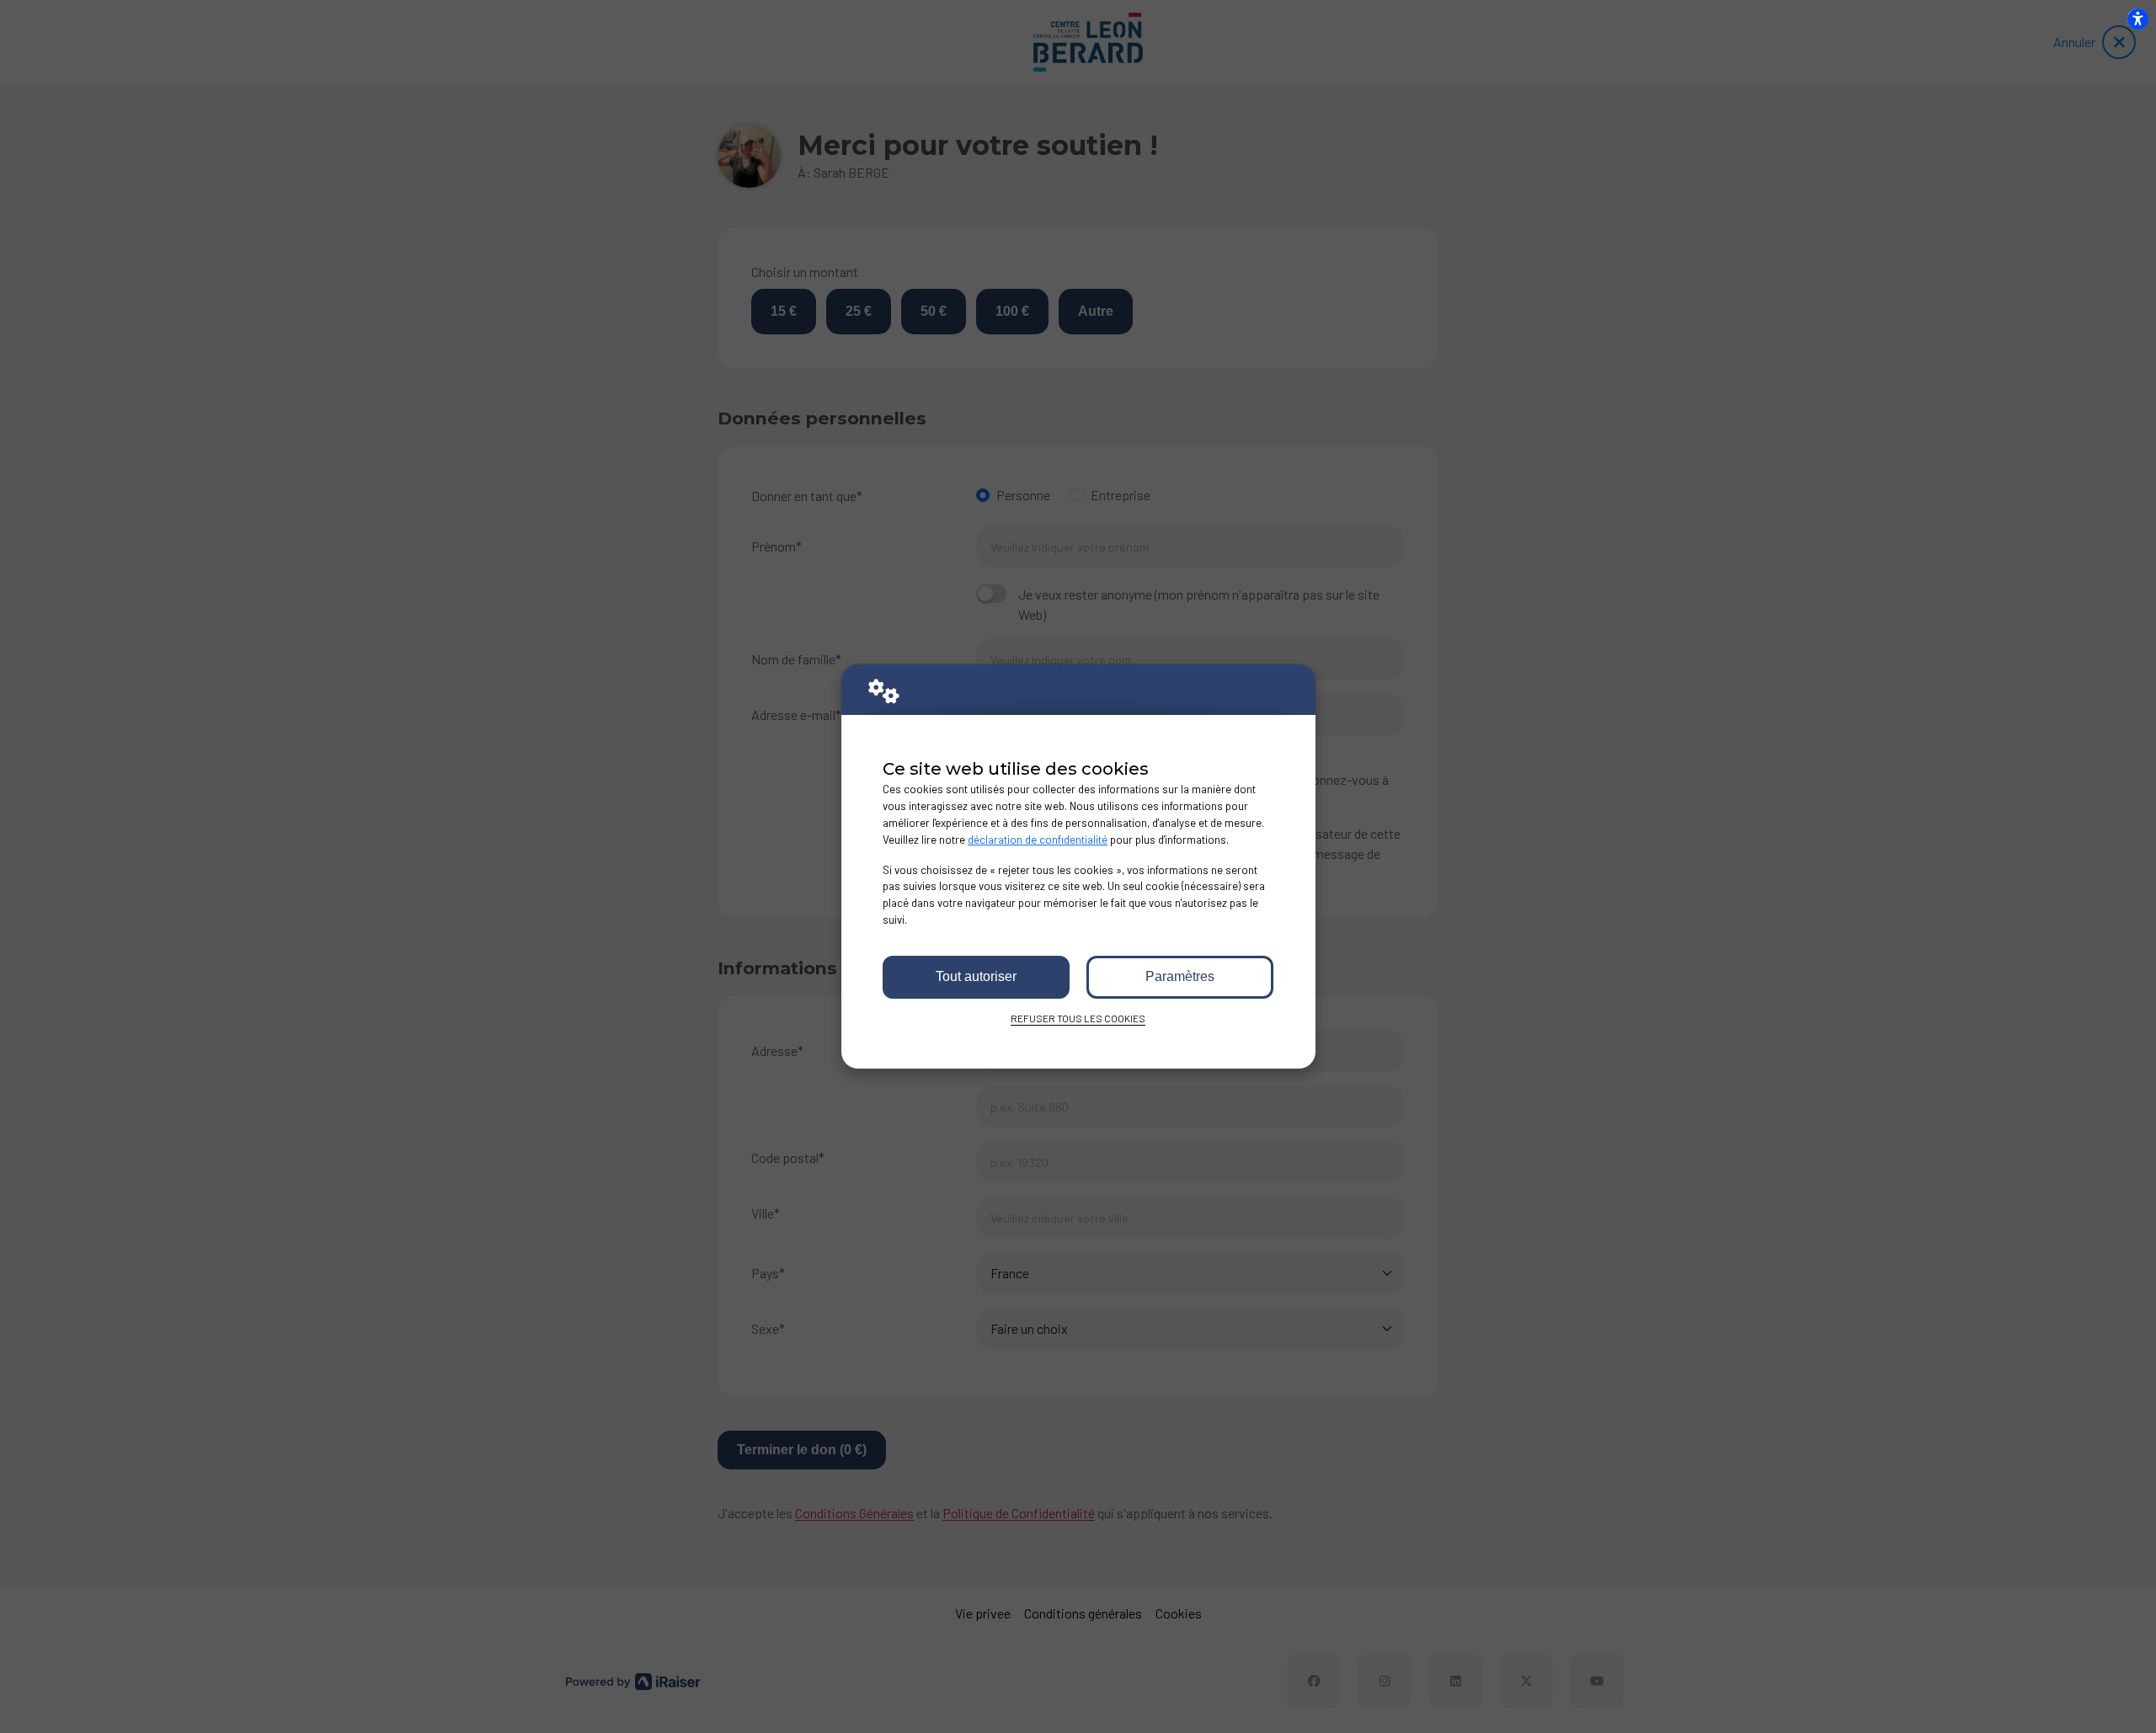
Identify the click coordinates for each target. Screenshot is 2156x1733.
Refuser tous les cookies (1078, 1018)
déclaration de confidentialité (1038, 840)
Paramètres (1180, 976)
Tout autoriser (976, 976)
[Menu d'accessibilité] (2137, 19)
